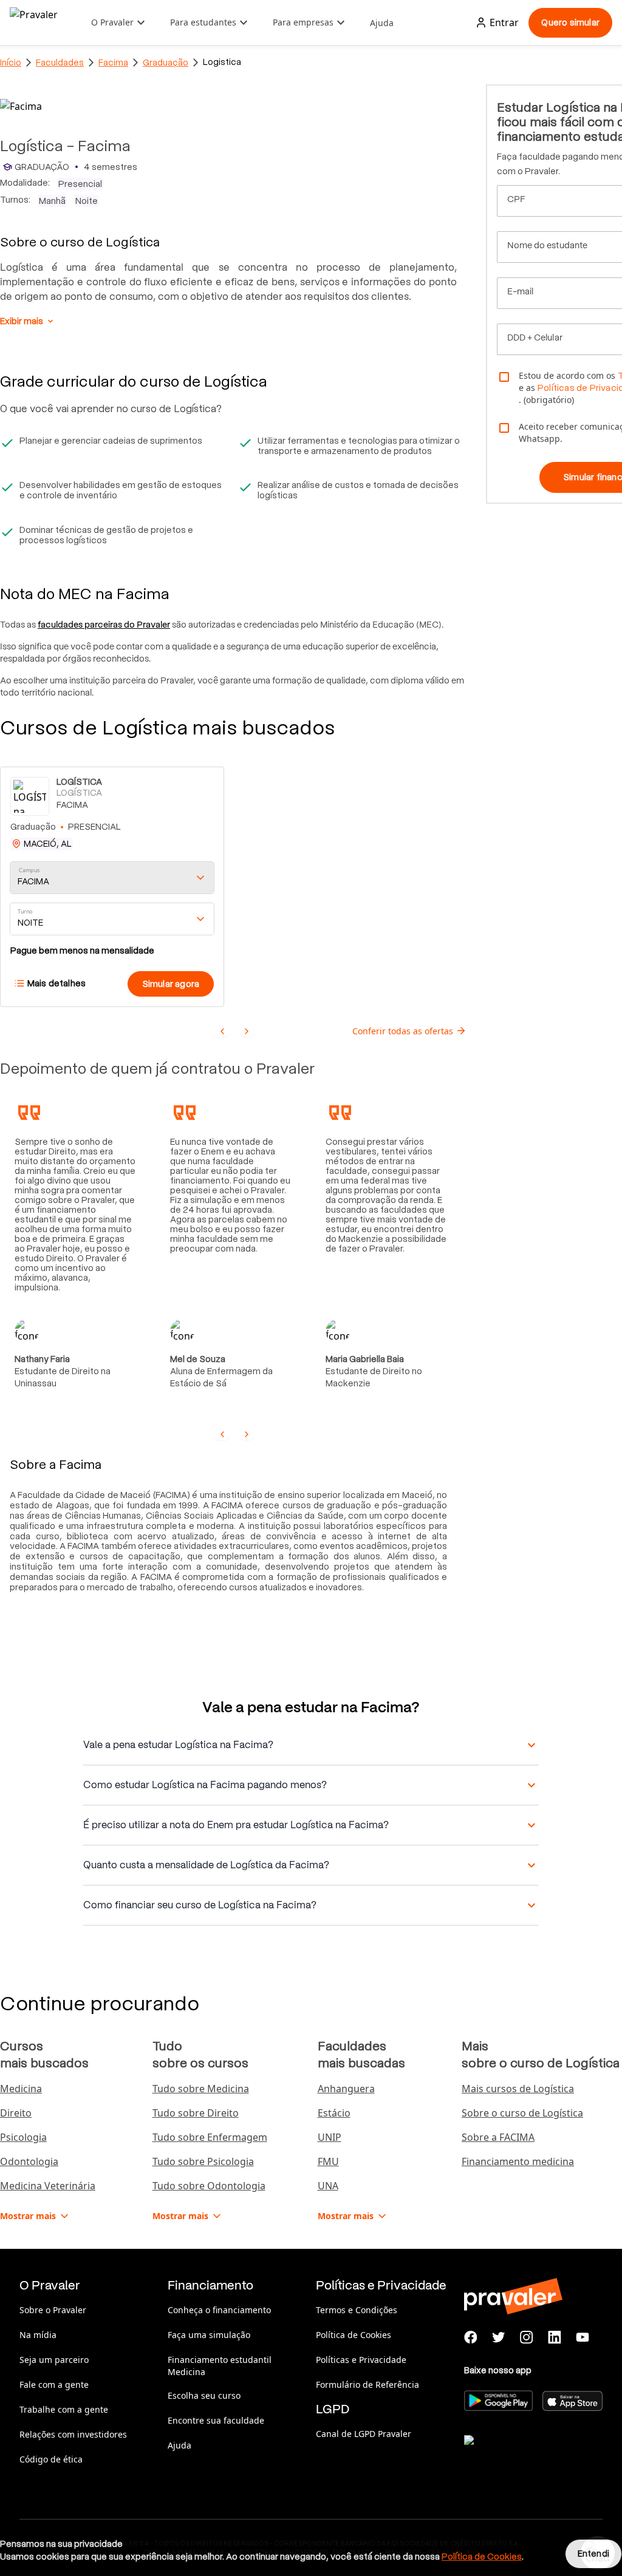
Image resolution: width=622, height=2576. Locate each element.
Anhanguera (346, 2089)
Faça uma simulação (209, 2335)
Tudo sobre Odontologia (209, 2186)
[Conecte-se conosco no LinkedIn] (555, 2337)
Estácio (334, 2113)
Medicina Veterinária (48, 2186)
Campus (29, 871)
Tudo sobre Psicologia (203, 2161)
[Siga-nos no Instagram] (527, 2337)
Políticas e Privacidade (361, 2360)
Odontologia (29, 2161)
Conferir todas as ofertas (403, 1031)
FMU (328, 2161)
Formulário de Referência (367, 2384)
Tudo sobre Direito (196, 2113)
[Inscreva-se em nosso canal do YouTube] (583, 2337)
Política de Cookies (354, 2335)
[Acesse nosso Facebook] (471, 2337)
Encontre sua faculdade (216, 2420)
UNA (328, 2186)
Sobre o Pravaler (53, 2310)
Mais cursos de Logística (518, 2089)
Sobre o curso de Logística (522, 2113)
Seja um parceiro (54, 2360)
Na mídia (38, 2335)
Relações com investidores (73, 2434)
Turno (25, 912)
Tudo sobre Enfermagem (210, 2137)
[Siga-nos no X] (499, 2337)
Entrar (504, 22)
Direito (16, 2113)
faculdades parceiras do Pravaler (104, 625)
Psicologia (23, 2137)
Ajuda (382, 23)
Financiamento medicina (518, 2161)
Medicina (21, 2089)
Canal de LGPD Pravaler (364, 2434)
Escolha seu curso (204, 2395)
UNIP (330, 2137)
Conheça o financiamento (219, 2310)
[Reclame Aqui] (525, 2455)
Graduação (166, 63)
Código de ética (51, 2459)
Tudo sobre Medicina (201, 2089)
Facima (113, 63)
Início (11, 63)
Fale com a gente (54, 2384)
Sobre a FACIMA (498, 2137)
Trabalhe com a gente (64, 2409)
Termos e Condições (357, 2310)
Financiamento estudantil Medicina (220, 2366)
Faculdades (60, 63)
